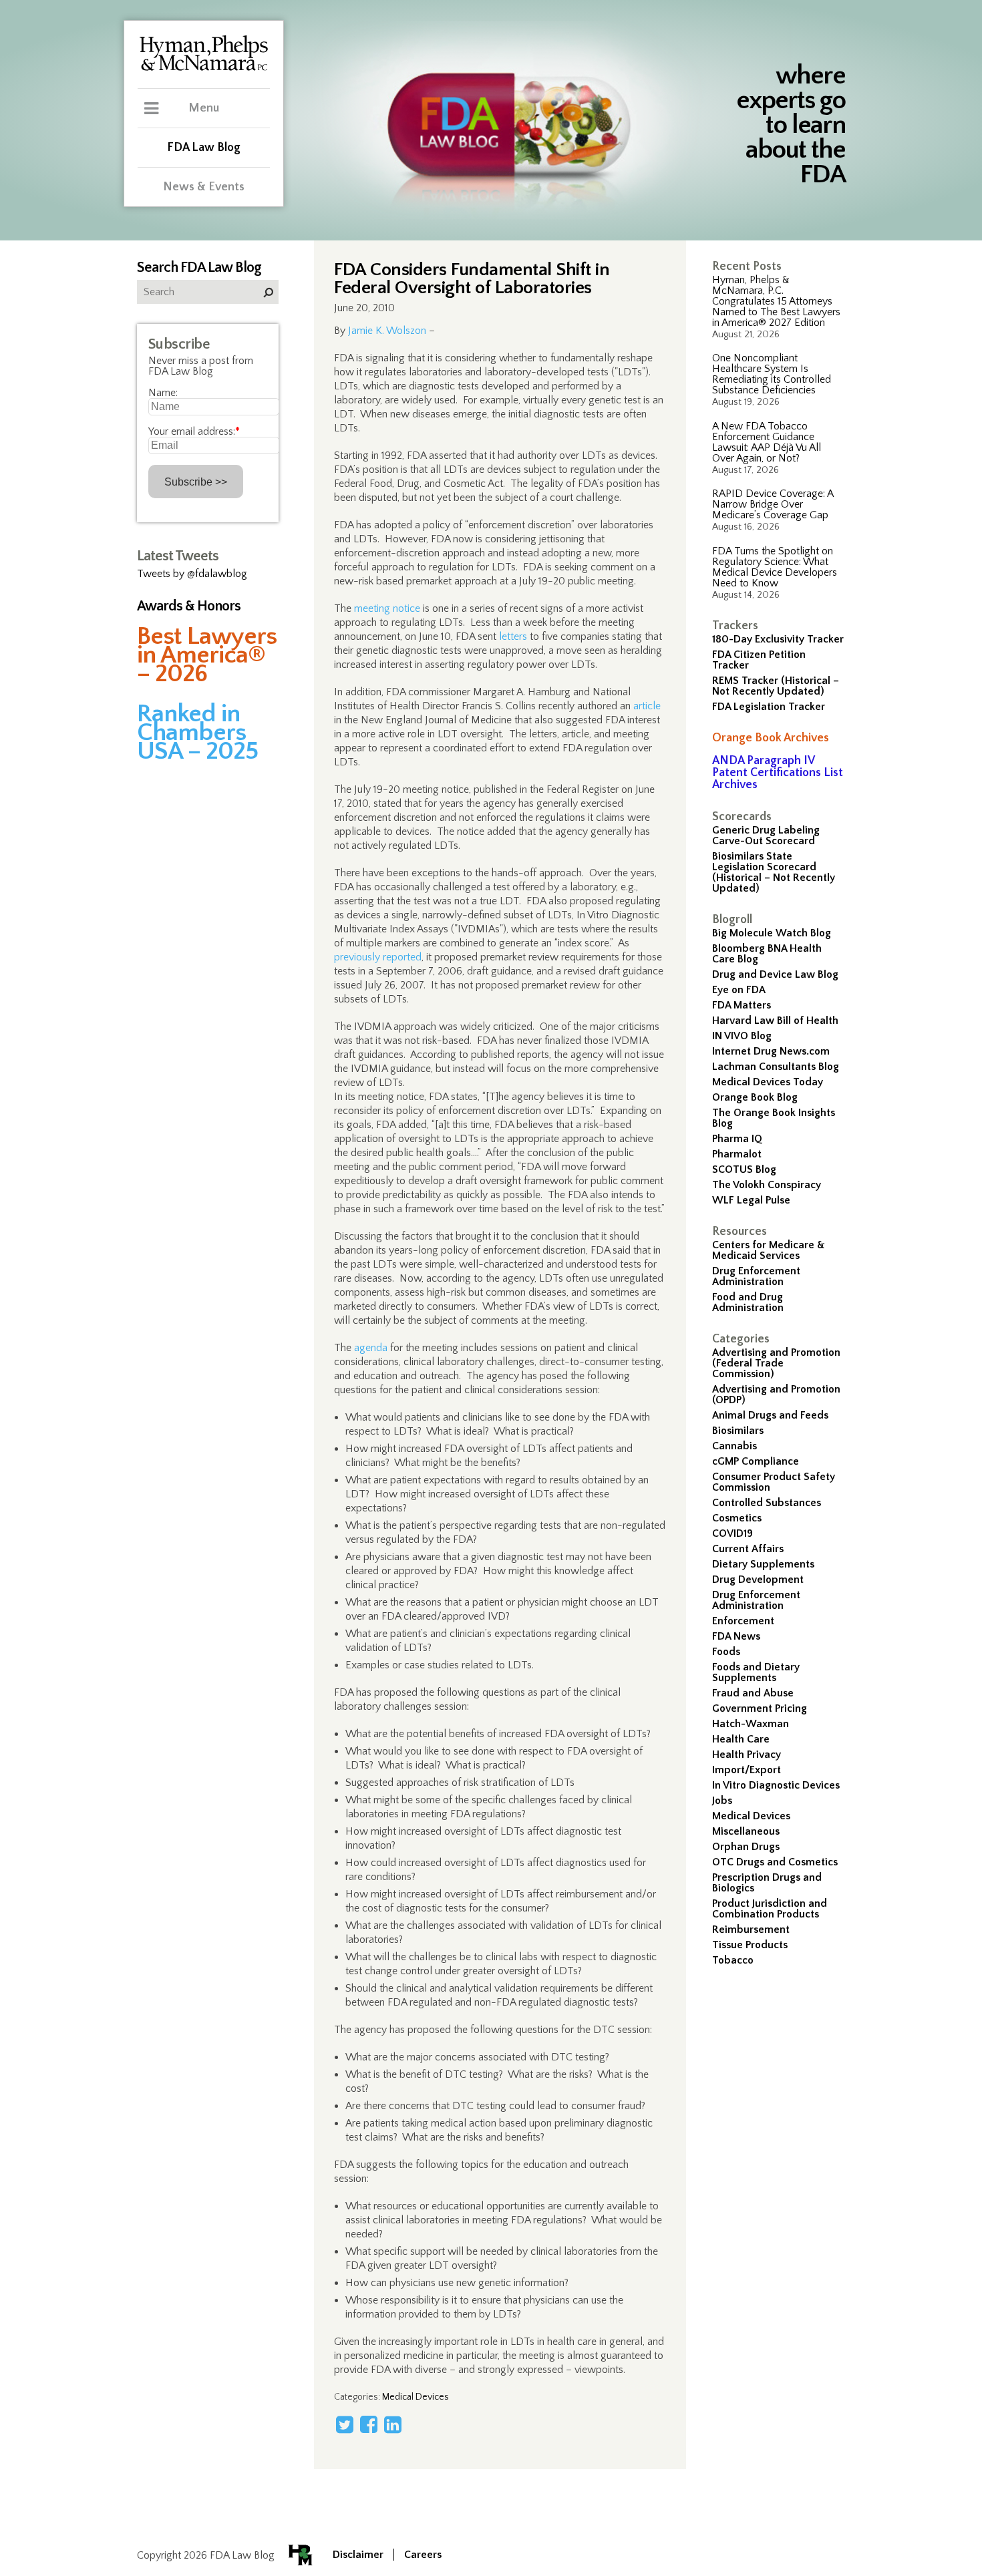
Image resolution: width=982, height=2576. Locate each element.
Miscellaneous (746, 1831)
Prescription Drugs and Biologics (767, 1883)
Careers (423, 2555)
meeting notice (387, 608)
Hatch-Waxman (751, 1724)
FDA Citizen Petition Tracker (759, 660)
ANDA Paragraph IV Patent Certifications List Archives (778, 773)
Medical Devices (751, 1816)
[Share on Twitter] (345, 2424)
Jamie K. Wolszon (387, 331)
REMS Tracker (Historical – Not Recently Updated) (776, 686)
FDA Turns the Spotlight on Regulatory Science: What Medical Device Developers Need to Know (775, 567)
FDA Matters (742, 1005)
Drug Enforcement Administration (756, 1276)
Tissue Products (750, 1945)
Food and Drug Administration (748, 1302)
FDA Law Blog (204, 148)
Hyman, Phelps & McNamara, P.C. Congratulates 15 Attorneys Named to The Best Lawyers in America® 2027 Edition (776, 301)
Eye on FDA (739, 990)
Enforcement (743, 1621)
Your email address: (194, 431)
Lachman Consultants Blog (776, 1067)
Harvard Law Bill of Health (775, 1021)
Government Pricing (760, 1708)
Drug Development (758, 1580)
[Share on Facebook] (369, 2424)
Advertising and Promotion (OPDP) (776, 1395)
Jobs (722, 1801)
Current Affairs (748, 1549)
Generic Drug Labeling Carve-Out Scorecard (766, 836)
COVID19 (732, 1533)
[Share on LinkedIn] (393, 2424)
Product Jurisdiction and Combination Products (770, 1909)
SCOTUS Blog (744, 1169)
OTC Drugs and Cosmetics (775, 1862)
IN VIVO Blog (742, 1036)
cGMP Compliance (756, 1461)
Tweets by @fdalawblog (192, 574)
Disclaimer (358, 2555)
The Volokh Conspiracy (767, 1185)
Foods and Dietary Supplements (756, 1672)
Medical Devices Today (768, 1082)
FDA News (736, 1636)
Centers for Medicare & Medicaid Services (769, 1250)
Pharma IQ (737, 1139)
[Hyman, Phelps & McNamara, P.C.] (204, 69)
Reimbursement (751, 1929)
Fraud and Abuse (753, 1693)
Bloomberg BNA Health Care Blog (767, 954)
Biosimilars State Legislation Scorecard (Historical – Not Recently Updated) (774, 872)
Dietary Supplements (763, 1564)
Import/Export (747, 1770)
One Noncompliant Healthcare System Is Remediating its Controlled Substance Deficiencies (772, 374)
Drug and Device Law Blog (775, 974)
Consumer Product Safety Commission (774, 1482)
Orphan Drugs (746, 1847)
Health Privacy (747, 1755)
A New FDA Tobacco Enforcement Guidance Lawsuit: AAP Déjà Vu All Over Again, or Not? (767, 442)
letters (513, 636)
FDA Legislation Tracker (769, 707)
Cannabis (734, 1446)
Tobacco (733, 1960)
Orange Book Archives (771, 738)
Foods (726, 1652)
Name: (163, 393)
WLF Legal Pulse (751, 1200)
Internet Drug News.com (771, 1051)
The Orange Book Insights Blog (774, 1118)
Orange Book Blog (755, 1097)
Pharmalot (737, 1154)
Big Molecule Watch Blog (772, 933)
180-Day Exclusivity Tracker (778, 639)
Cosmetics (737, 1518)
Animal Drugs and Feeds (770, 1415)
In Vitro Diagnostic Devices (776, 1785)
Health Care (741, 1739)
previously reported (378, 957)
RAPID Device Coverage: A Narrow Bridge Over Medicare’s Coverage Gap (773, 504)
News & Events (204, 187)
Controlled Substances (767, 1503)
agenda (371, 1348)
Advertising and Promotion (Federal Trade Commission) (776, 1363)
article (647, 706)
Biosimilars (738, 1431)
